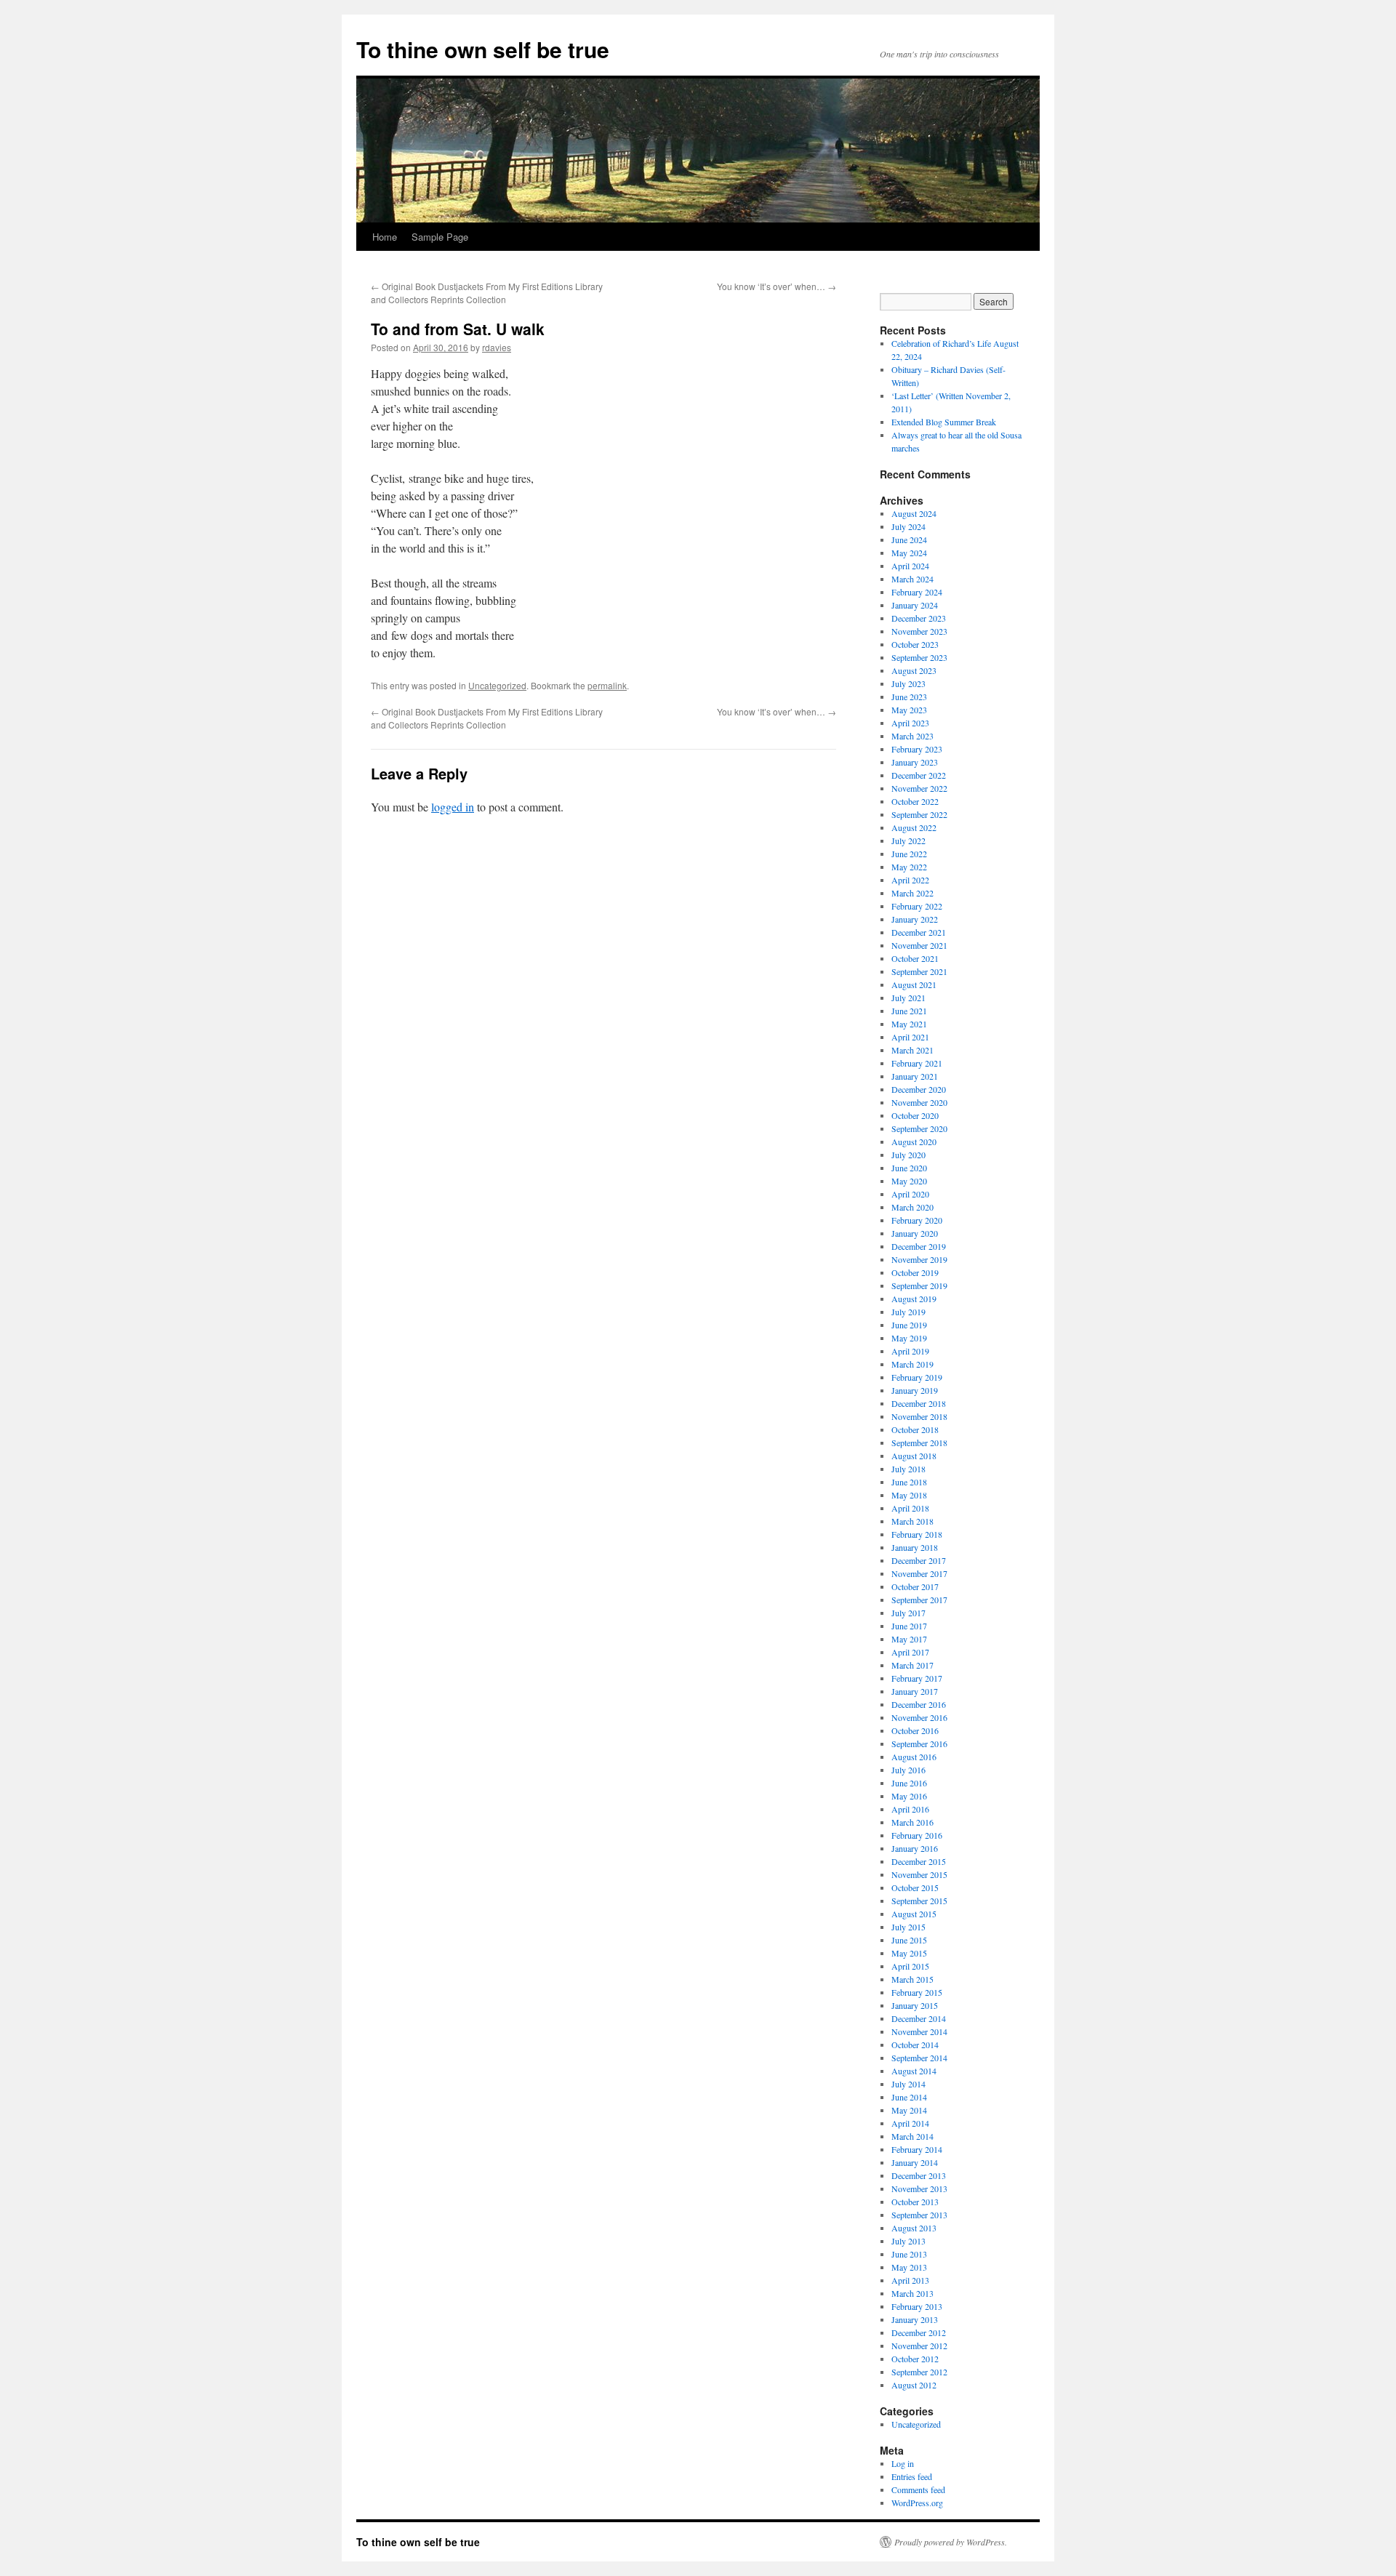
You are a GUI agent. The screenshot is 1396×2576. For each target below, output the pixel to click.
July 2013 (908, 2241)
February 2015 (917, 1992)
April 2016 (910, 1809)
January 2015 (915, 2005)
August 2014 (914, 2071)
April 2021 (910, 1037)
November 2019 (919, 1259)
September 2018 (919, 1443)
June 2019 (909, 1325)
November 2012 (919, 2346)
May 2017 (909, 1639)
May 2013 (909, 2267)
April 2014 (910, 2123)
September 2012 (919, 2372)
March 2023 (912, 736)
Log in (903, 2463)
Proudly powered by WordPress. (951, 2542)
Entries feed (912, 2476)
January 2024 (915, 605)
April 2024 (910, 566)
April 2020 (910, 1194)
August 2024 (914, 513)
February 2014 (917, 2149)
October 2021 (915, 958)
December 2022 (919, 775)
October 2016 (915, 1730)
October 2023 (915, 644)
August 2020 (914, 1141)
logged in (453, 807)
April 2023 (910, 723)
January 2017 (915, 1691)
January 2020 (915, 1233)
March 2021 (912, 1050)
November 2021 (919, 945)
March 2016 (912, 1822)
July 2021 (908, 998)
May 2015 (909, 1953)
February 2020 (917, 1220)
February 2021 (917, 1063)
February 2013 (917, 2306)
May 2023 (909, 710)
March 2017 (912, 1665)
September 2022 (919, 814)
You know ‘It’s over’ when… (777, 286)
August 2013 (914, 2228)
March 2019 (912, 1364)
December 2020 (919, 1089)
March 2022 (912, 893)
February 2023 (917, 749)
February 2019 (917, 1377)
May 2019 (909, 1338)
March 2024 (912, 579)
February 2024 (917, 592)
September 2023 (919, 657)
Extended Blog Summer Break (944, 422)
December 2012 (919, 2332)
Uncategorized (497, 685)
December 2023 (919, 618)
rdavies (497, 347)
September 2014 (919, 2058)
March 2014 (912, 2136)
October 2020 (915, 1115)
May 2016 (909, 1796)
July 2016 (908, 1770)
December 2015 (919, 1861)
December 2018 (919, 1403)
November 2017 (919, 1573)
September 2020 (919, 1128)
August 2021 (914, 984)
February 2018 (917, 1534)
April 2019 (910, 1351)
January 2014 (915, 2162)
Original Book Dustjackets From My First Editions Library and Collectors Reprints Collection (487, 293)
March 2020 (912, 1207)
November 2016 (919, 1717)
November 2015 (919, 1874)
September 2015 (919, 1901)
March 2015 (912, 1979)
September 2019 (919, 1285)
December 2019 (919, 1246)
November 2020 (919, 1102)
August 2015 (914, 1914)
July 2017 (908, 1613)
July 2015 (908, 1927)
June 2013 (909, 2254)
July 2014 (908, 2084)
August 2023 (914, 670)
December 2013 (919, 2175)
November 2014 (919, 2031)
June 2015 (909, 1940)
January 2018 (915, 1547)
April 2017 (910, 1652)
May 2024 (909, 553)
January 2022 (915, 919)
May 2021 (909, 1024)
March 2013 (912, 2293)
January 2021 (915, 1076)
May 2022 (909, 867)
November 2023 (919, 631)
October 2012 (915, 2359)
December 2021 (919, 932)
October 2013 (915, 2202)
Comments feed (918, 2489)
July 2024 (908, 526)
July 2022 (908, 840)
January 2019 (915, 1390)
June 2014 (909, 2097)
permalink (607, 685)
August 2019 (914, 1299)
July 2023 (908, 683)
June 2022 (909, 854)
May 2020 (909, 1181)
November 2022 (919, 788)
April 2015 (910, 1966)
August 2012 (914, 2385)
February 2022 (917, 906)
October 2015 (915, 1887)
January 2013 (915, 2319)
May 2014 (909, 2110)
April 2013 (910, 2280)
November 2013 (919, 2188)
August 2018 (914, 1456)
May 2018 (909, 1495)
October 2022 (915, 801)
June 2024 (909, 539)
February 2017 (917, 1678)
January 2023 (915, 762)
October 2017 (915, 1586)
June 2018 (909, 1482)
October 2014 (915, 2045)
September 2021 (919, 971)
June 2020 (909, 1168)
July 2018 (908, 1469)
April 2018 (910, 1508)
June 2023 (909, 697)
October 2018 (915, 1429)
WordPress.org (917, 2503)
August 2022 (914, 827)
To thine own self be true (483, 49)
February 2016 (917, 1835)
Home (385, 237)
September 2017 (919, 1600)
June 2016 (909, 1783)
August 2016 (914, 1757)
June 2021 (909, 1011)
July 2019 (908, 1312)
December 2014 (919, 2018)
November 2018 (919, 1416)
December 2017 (919, 1560)
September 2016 (919, 1744)
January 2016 (915, 1848)
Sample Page (440, 237)
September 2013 (919, 2215)
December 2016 (919, 1704)
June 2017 (909, 1626)
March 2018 (912, 1521)
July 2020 (908, 1155)
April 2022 (910, 880)
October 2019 (915, 1272)
